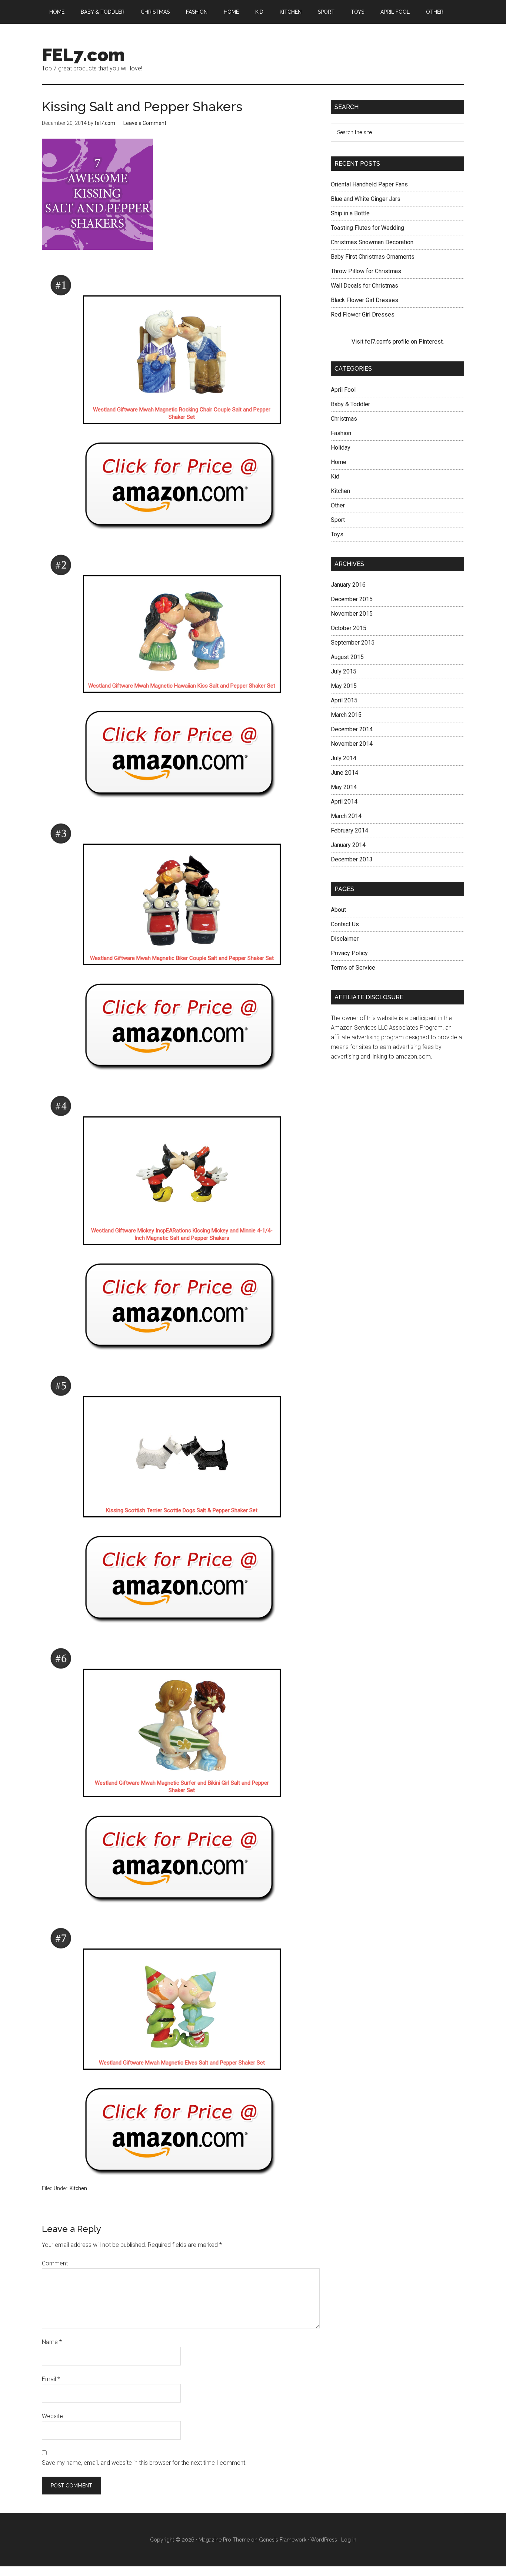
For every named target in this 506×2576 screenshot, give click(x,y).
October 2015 (349, 628)
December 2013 (352, 859)
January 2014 (348, 845)
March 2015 (346, 715)
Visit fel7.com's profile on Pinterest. (398, 342)
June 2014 (344, 773)
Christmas (344, 419)
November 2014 (352, 744)
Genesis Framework (283, 2540)
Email (51, 2379)
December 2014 (352, 729)
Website (52, 2416)
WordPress (324, 2540)
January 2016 (348, 585)
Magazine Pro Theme (224, 2540)
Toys (337, 534)
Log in (349, 2540)
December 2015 (352, 599)
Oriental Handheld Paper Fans (369, 184)
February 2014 (349, 830)
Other (338, 505)
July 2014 (344, 758)
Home (339, 462)
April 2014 (344, 802)
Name (52, 2342)
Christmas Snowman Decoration (372, 242)
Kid (335, 476)
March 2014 (346, 816)
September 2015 (353, 643)
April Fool (343, 390)
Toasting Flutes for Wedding (367, 228)
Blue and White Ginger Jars (366, 199)
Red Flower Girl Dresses (363, 314)
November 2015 (352, 614)
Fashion (341, 433)
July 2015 (344, 671)
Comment (55, 2263)
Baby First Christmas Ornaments (373, 257)
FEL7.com (83, 55)
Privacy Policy (349, 953)
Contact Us (345, 924)
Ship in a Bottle (350, 213)
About (338, 910)
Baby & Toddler (350, 404)
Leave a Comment (145, 123)
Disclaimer (345, 939)
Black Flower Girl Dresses (364, 300)
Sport (338, 520)
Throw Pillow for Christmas (366, 271)
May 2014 (344, 787)
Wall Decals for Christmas (364, 286)
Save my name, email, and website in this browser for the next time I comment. (144, 2463)
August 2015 (347, 657)
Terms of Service (353, 968)
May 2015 (344, 686)
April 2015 (344, 700)
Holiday (341, 448)
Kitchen (78, 2188)
